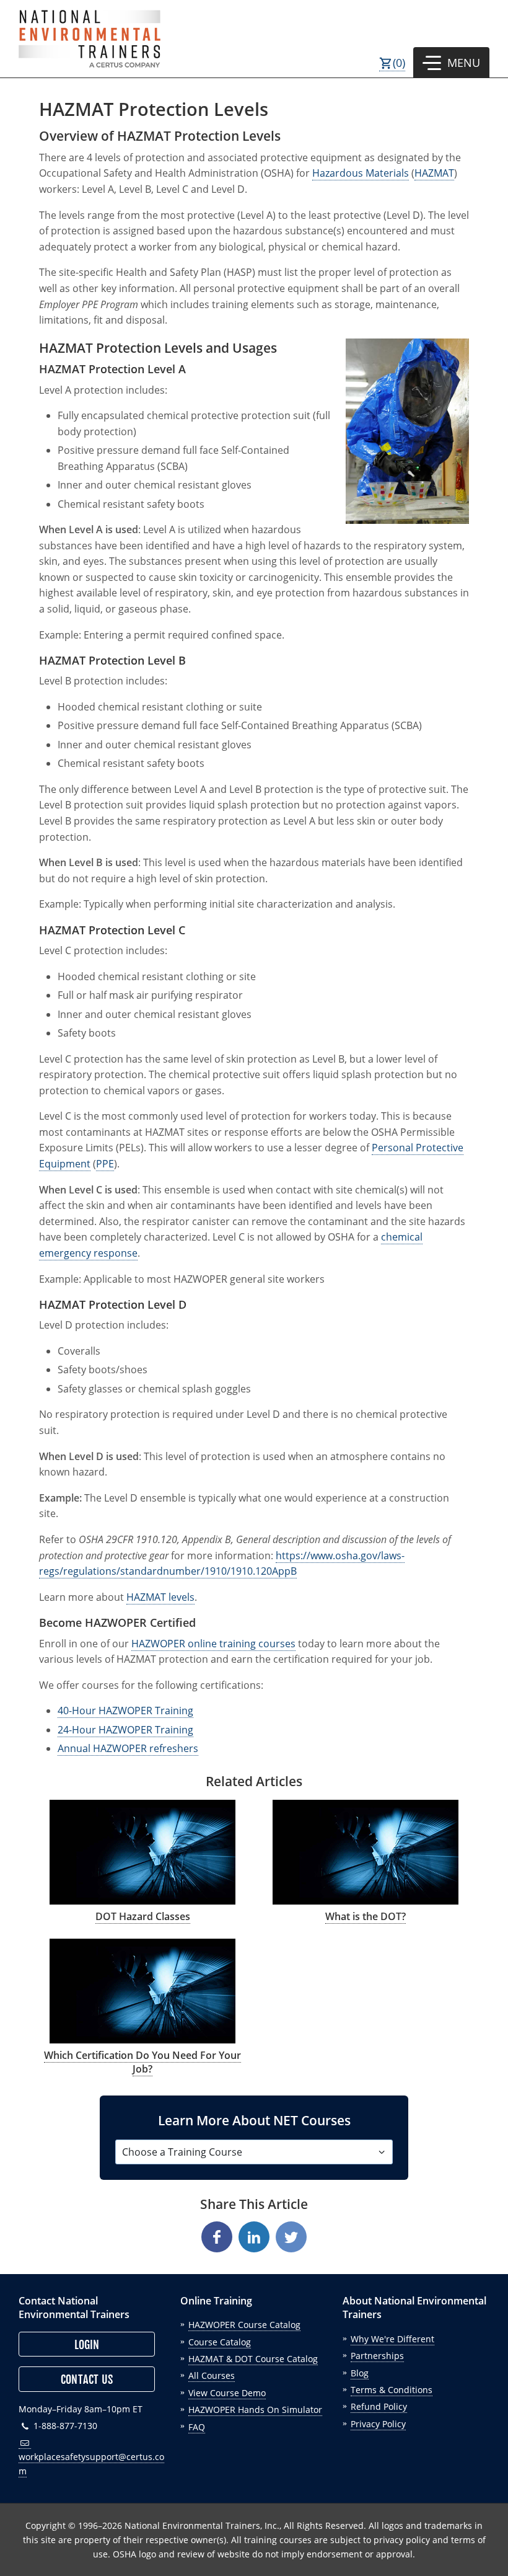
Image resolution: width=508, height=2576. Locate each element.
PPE (105, 1164)
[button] (451, 63)
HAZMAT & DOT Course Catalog (253, 2359)
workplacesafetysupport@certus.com (91, 2464)
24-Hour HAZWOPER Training (125, 1730)
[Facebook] (217, 2237)
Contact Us (87, 2379)
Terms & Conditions (392, 2390)
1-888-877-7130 (64, 2426)
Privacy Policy (378, 2424)
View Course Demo (227, 2393)
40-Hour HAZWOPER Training (125, 1711)
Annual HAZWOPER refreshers (128, 1748)
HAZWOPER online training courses (213, 1644)
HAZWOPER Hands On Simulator (255, 2410)
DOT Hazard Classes (143, 1916)
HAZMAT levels (160, 1597)
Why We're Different (392, 2339)
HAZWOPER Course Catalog (244, 2325)
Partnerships (377, 2356)
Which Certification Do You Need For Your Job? (142, 2062)
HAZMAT (434, 173)
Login (87, 2345)
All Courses (212, 2375)
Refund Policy (379, 2406)
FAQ (197, 2427)
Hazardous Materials (361, 173)
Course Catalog (220, 2342)
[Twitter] (291, 2237)
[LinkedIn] (254, 2237)
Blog (360, 2373)
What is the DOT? (366, 1916)
